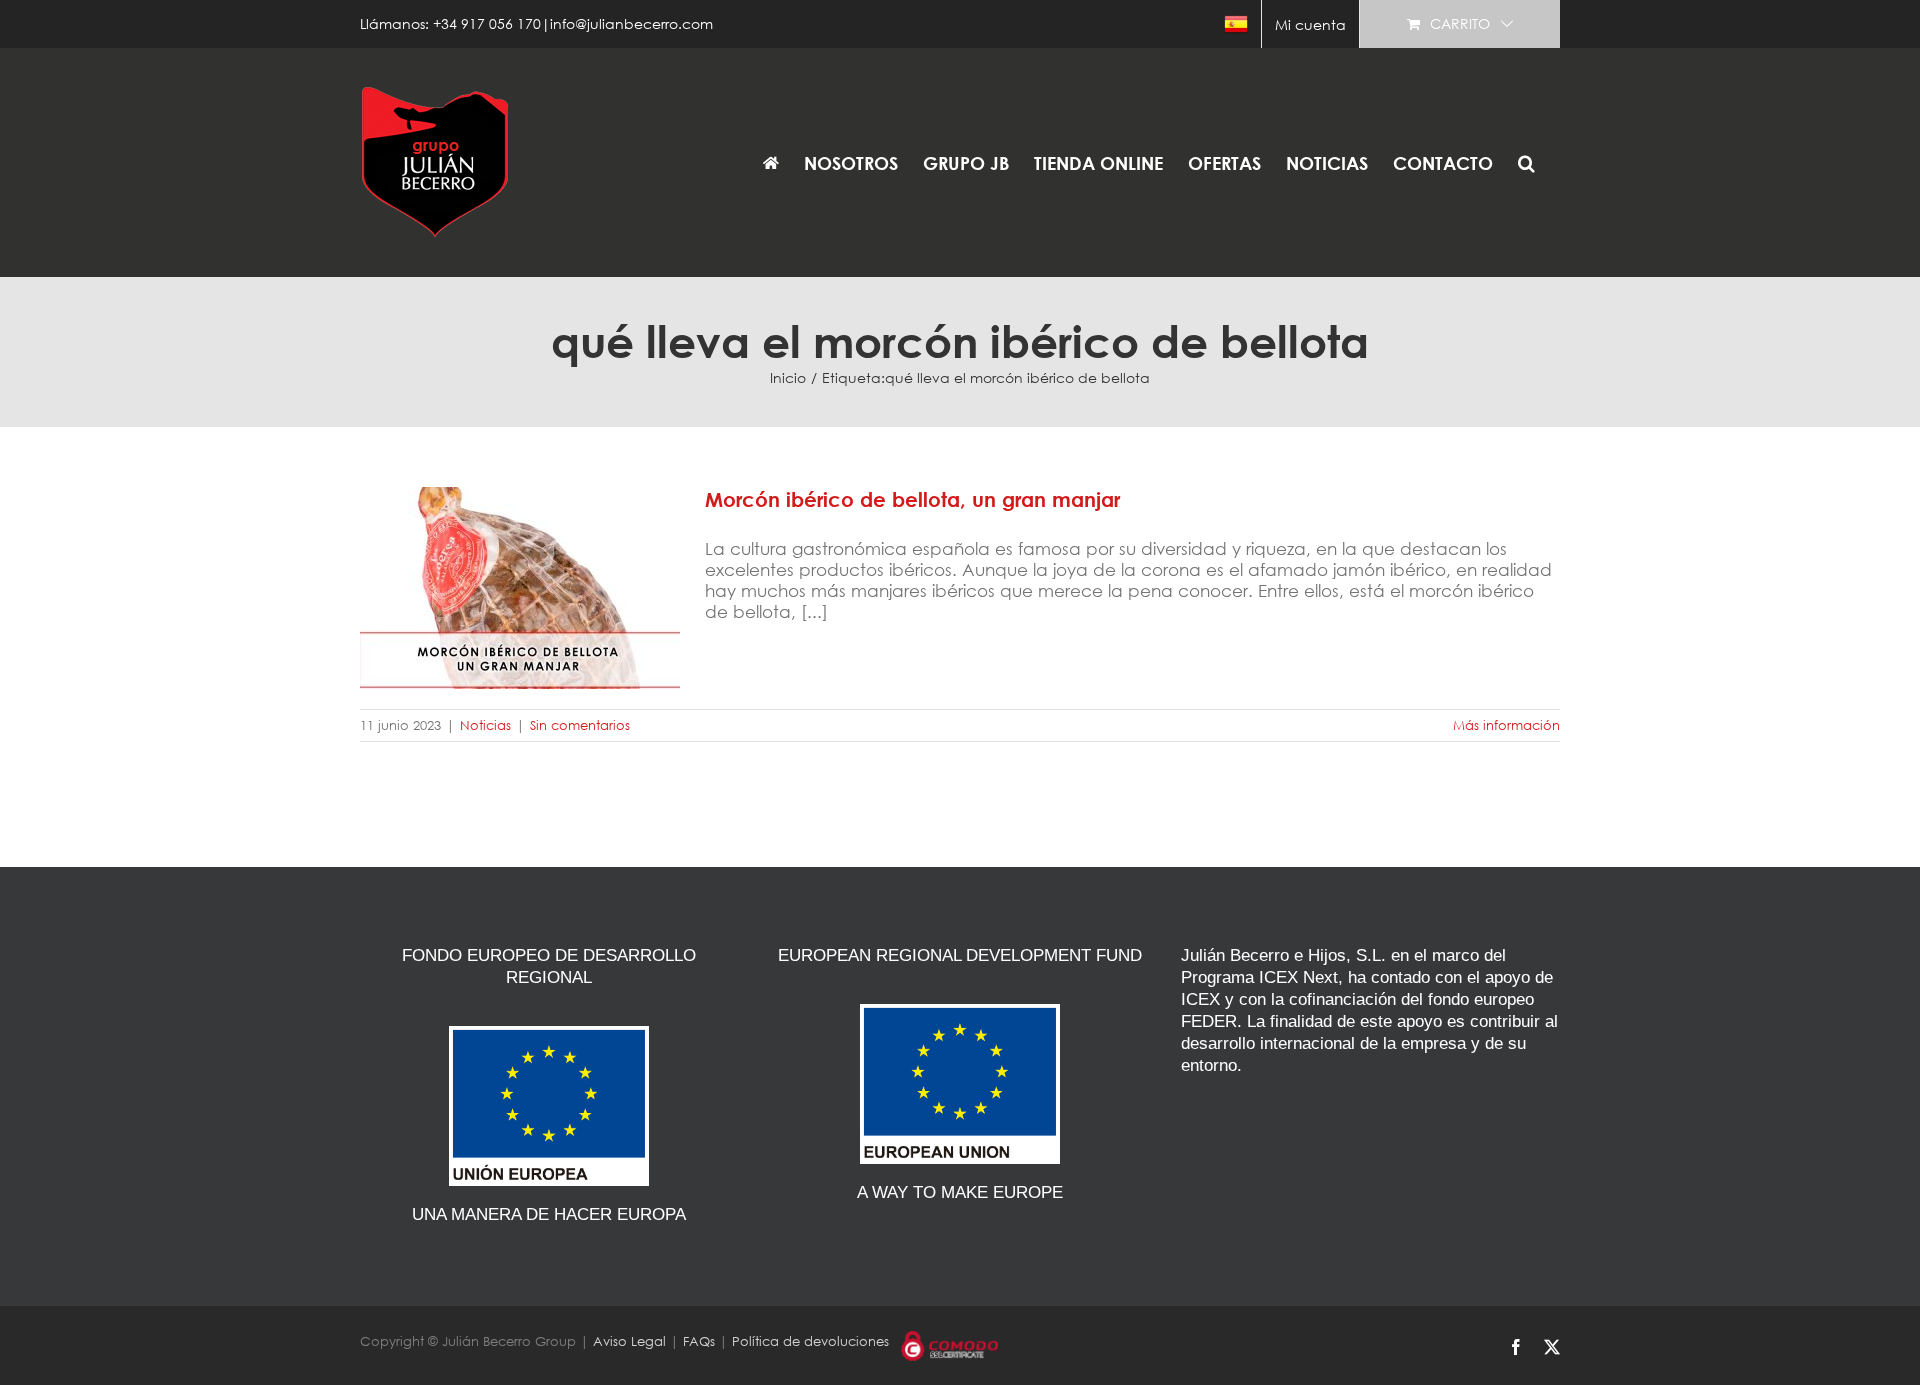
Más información (1506, 725)
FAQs (699, 1341)
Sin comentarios (580, 725)
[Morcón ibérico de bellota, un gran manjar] (520, 588)
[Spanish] (1236, 24)
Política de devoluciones (810, 1341)
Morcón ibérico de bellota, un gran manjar (520, 565)
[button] (1526, 162)
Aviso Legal (629, 1341)
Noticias (485, 725)
